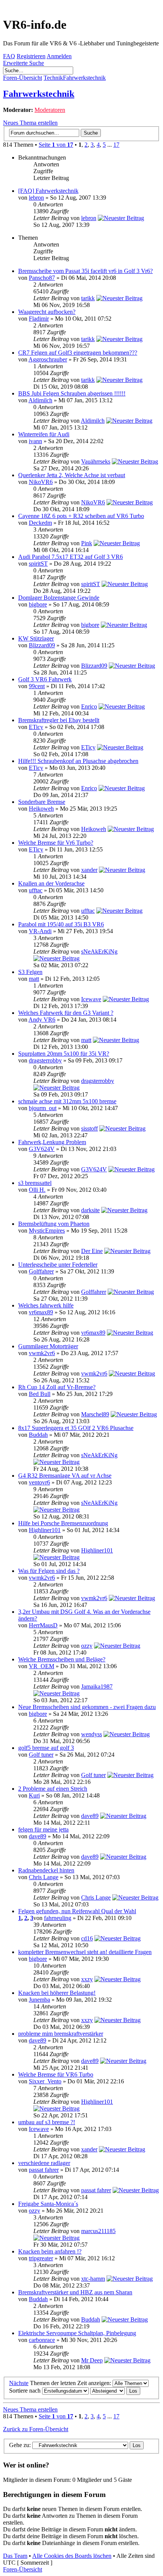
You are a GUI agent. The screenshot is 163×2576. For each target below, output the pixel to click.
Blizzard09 (42, 645)
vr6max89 (41, 1312)
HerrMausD (43, 1625)
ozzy (87, 1646)
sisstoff (89, 1128)
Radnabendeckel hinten (46, 1870)
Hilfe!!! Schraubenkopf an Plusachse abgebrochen (78, 761)
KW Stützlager (36, 638)
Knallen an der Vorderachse (51, 883)
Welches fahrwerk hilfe (46, 1305)
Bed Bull (40, 1394)
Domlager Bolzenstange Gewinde (59, 598)
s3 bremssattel (35, 1183)
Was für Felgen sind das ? (49, 1571)
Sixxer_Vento (45, 2081)
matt (34, 979)
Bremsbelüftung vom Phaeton (54, 1224)
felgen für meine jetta (43, 1829)
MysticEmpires (47, 1231)
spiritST (38, 564)
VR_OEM (42, 1666)
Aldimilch (40, 400)
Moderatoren (50, 110)
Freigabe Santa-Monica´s (48, 2204)
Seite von (56, 145)
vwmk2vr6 (42, 1353)
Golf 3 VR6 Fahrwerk (45, 679)
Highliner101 (45, 1530)
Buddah (38, 1435)
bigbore (38, 604)
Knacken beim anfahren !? (50, 2251)
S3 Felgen (30, 972)
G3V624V (42, 1149)
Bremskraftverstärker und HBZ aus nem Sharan (75, 2292)
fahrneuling (58, 1918)
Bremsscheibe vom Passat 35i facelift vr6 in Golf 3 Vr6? (85, 271)
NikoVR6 (41, 482)
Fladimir (39, 319)
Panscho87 (42, 278)
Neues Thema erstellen (30, 123)
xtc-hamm (93, 2279)
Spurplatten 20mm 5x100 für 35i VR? (64, 1054)
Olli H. (37, 1190)
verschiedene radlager (44, 2163)
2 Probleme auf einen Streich (53, 1789)
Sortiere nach (26, 2391)
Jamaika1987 (97, 1687)
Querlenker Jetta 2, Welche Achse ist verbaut (72, 475)
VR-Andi (40, 931)
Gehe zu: (20, 2445)
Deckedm (40, 523)
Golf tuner (41, 1755)
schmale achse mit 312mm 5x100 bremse (67, 1101)
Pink (87, 543)
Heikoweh (41, 809)
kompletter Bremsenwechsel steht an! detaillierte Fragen (85, 1952)
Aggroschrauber (48, 359)
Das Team (15, 2556)
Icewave (91, 999)
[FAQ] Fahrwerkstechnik (48, 191)
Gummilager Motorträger (48, 1346)
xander (89, 870)
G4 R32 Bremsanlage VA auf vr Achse (65, 1476)
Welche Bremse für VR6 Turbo (56, 2074)
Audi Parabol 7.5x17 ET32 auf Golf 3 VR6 (71, 557)
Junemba (39, 2000)
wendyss (92, 1734)
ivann (35, 441)
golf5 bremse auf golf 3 (46, 1748)
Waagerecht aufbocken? (47, 312)
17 (116, 145)
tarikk (88, 298)
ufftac (36, 890)
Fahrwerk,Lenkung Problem (52, 1142)
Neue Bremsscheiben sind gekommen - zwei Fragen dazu (87, 1707)
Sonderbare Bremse (42, 802)
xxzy (87, 1979)
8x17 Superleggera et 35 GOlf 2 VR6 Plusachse (76, 1428)
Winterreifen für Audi (44, 434)
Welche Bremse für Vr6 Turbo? (56, 843)
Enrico (89, 706)
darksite (90, 1210)
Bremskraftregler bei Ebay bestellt (59, 720)
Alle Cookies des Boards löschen (72, 2556)
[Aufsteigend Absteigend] (115, 2391)
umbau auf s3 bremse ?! (47, 2122)
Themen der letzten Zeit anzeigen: (71, 2383)
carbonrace (42, 2340)
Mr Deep (92, 2360)
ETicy (36, 727)
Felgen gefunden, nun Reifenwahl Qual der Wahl (77, 1911)
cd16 (87, 1938)
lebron (36, 198)
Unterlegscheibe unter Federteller (58, 1265)
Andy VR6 (42, 1020)
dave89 (90, 1816)
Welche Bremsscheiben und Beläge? (62, 1659)
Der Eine (92, 1251)
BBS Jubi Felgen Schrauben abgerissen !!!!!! (72, 393)
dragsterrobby (45, 1060)
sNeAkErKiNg (99, 951)
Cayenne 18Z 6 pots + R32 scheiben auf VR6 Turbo (81, 516)
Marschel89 (95, 1414)
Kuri (34, 1795)
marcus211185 (98, 2231)
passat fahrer (44, 2170)
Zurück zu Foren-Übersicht (36, 2429)
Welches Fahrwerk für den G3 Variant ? (66, 1013)
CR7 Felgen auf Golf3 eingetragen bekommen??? (78, 353)
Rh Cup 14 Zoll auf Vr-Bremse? (57, 1387)
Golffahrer (41, 1271)
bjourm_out (43, 1108)
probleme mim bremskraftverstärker (61, 2034)
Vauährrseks (96, 461)
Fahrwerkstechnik (39, 94)
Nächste (19, 2383)
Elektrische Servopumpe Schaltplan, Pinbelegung (77, 2333)
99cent (37, 686)
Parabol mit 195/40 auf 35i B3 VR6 (61, 924)
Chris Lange (44, 1877)
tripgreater (41, 2258)
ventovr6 (39, 1482)
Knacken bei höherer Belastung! (57, 1993)
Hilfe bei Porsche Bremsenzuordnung (63, 1523)
